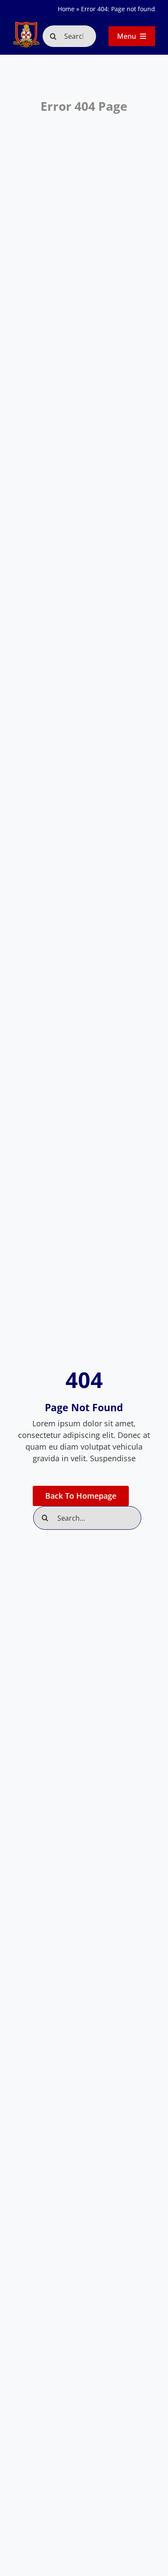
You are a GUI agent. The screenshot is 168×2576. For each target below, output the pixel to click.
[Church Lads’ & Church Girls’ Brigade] (26, 25)
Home (66, 9)
